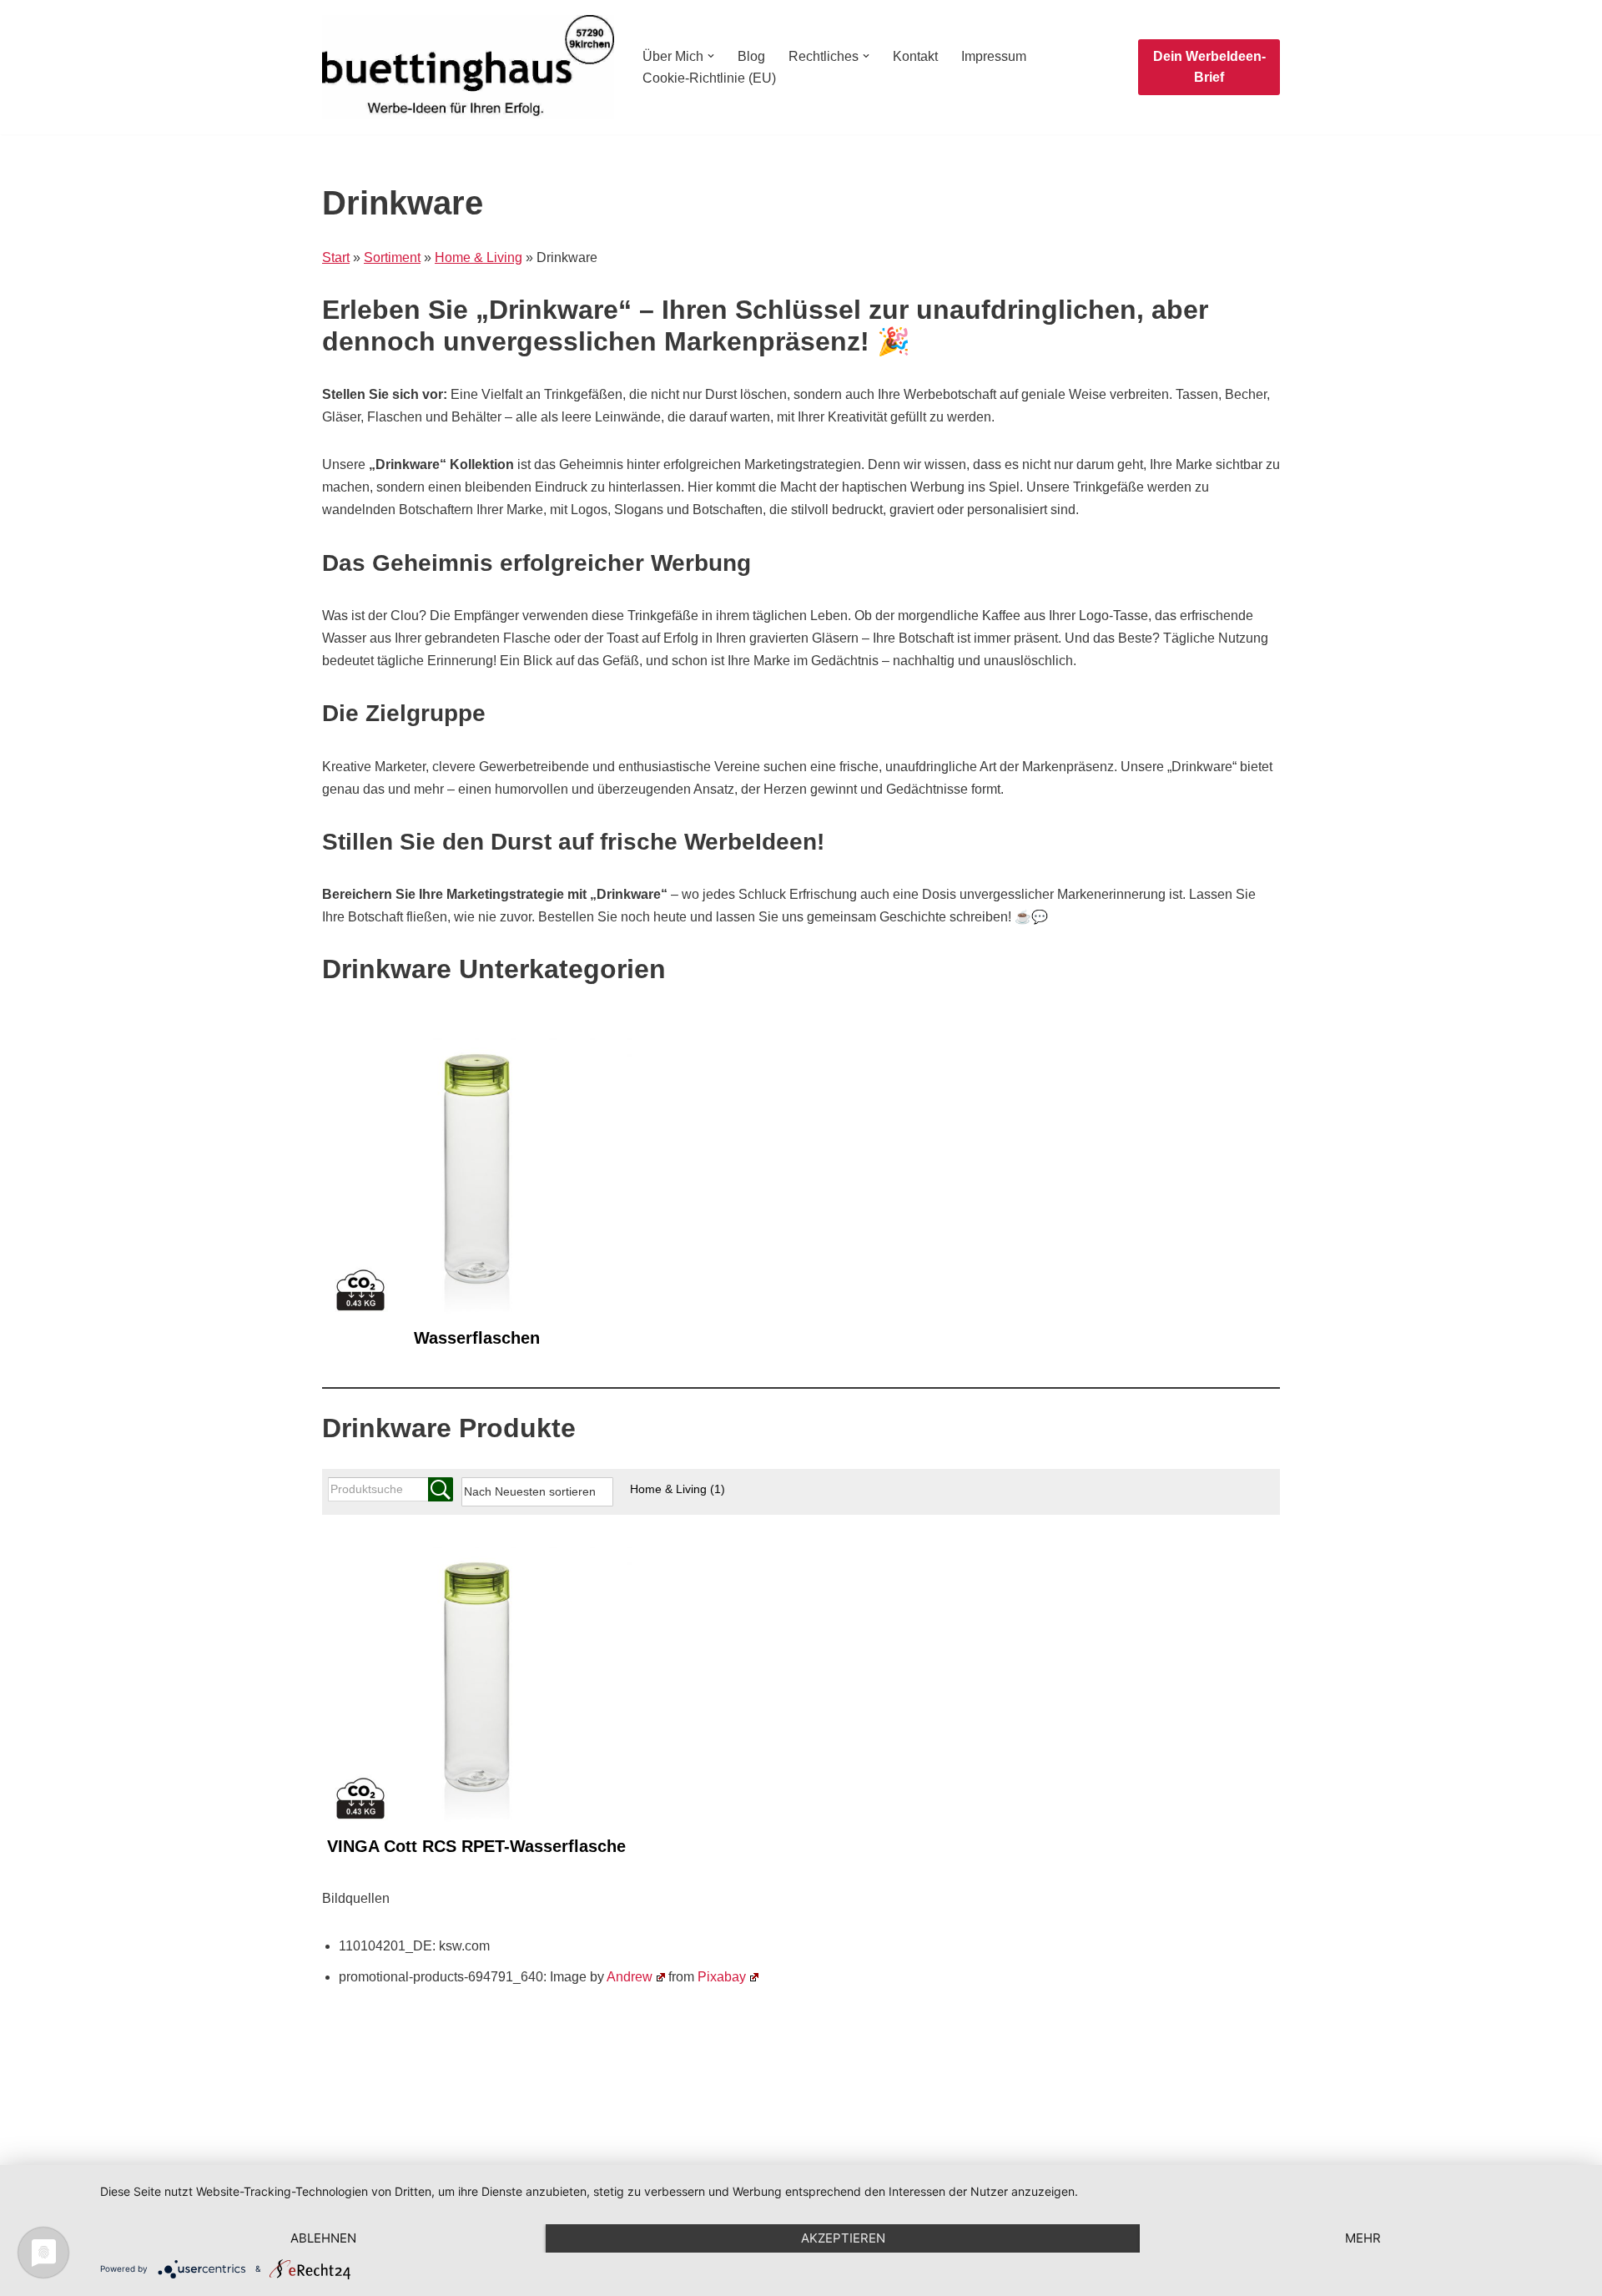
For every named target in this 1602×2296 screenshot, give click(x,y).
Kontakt (915, 56)
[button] (711, 56)
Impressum (994, 56)
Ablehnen (323, 2238)
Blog (751, 56)
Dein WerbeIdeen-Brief (1209, 67)
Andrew (630, 1977)
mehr (1363, 2238)
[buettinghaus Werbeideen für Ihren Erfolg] (468, 67)
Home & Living (678, 1489)
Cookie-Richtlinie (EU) (709, 78)
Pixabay (722, 1977)
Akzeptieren (843, 2238)
